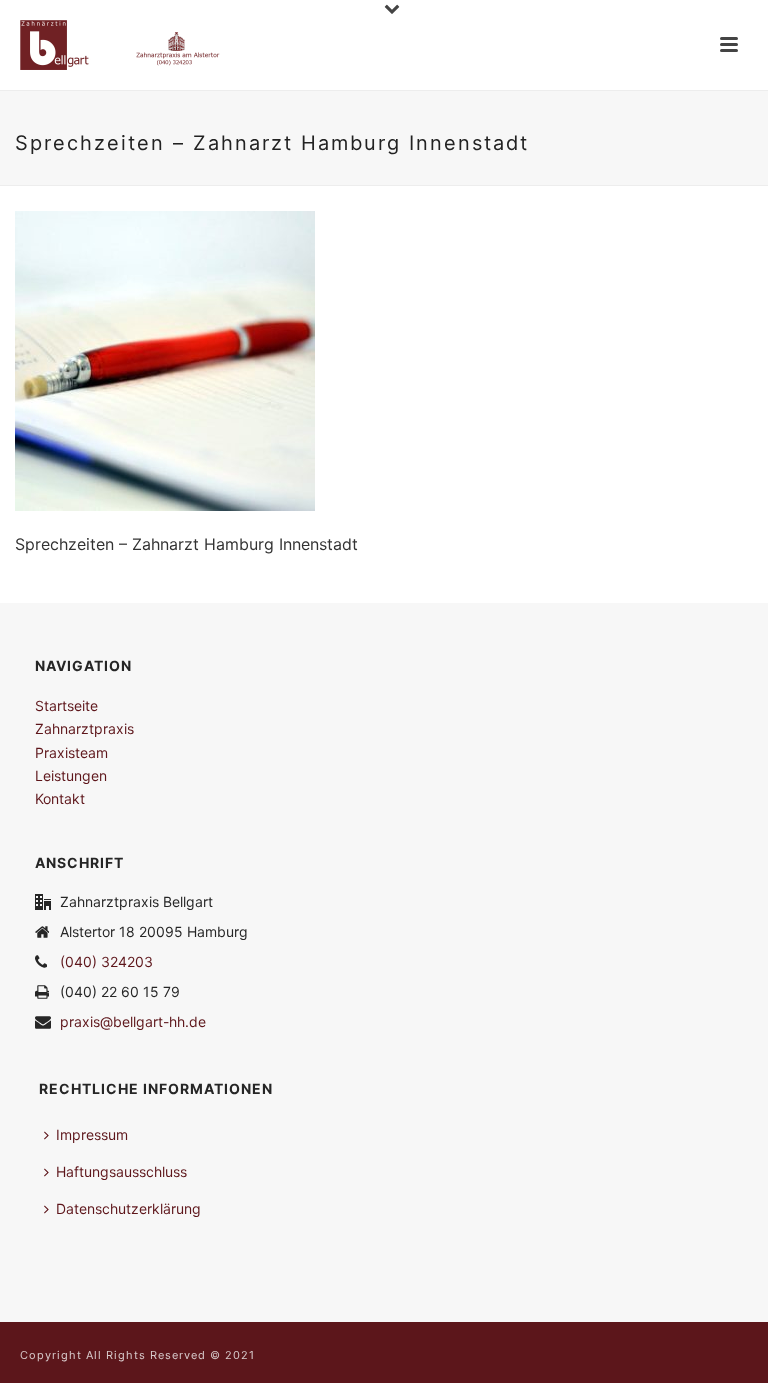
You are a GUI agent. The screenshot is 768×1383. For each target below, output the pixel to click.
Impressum (92, 1134)
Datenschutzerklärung (128, 1208)
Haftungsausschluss (121, 1171)
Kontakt (60, 798)
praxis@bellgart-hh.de (133, 1021)
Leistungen (71, 775)
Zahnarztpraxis (84, 728)
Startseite (66, 705)
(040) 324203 (106, 961)
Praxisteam (71, 752)
